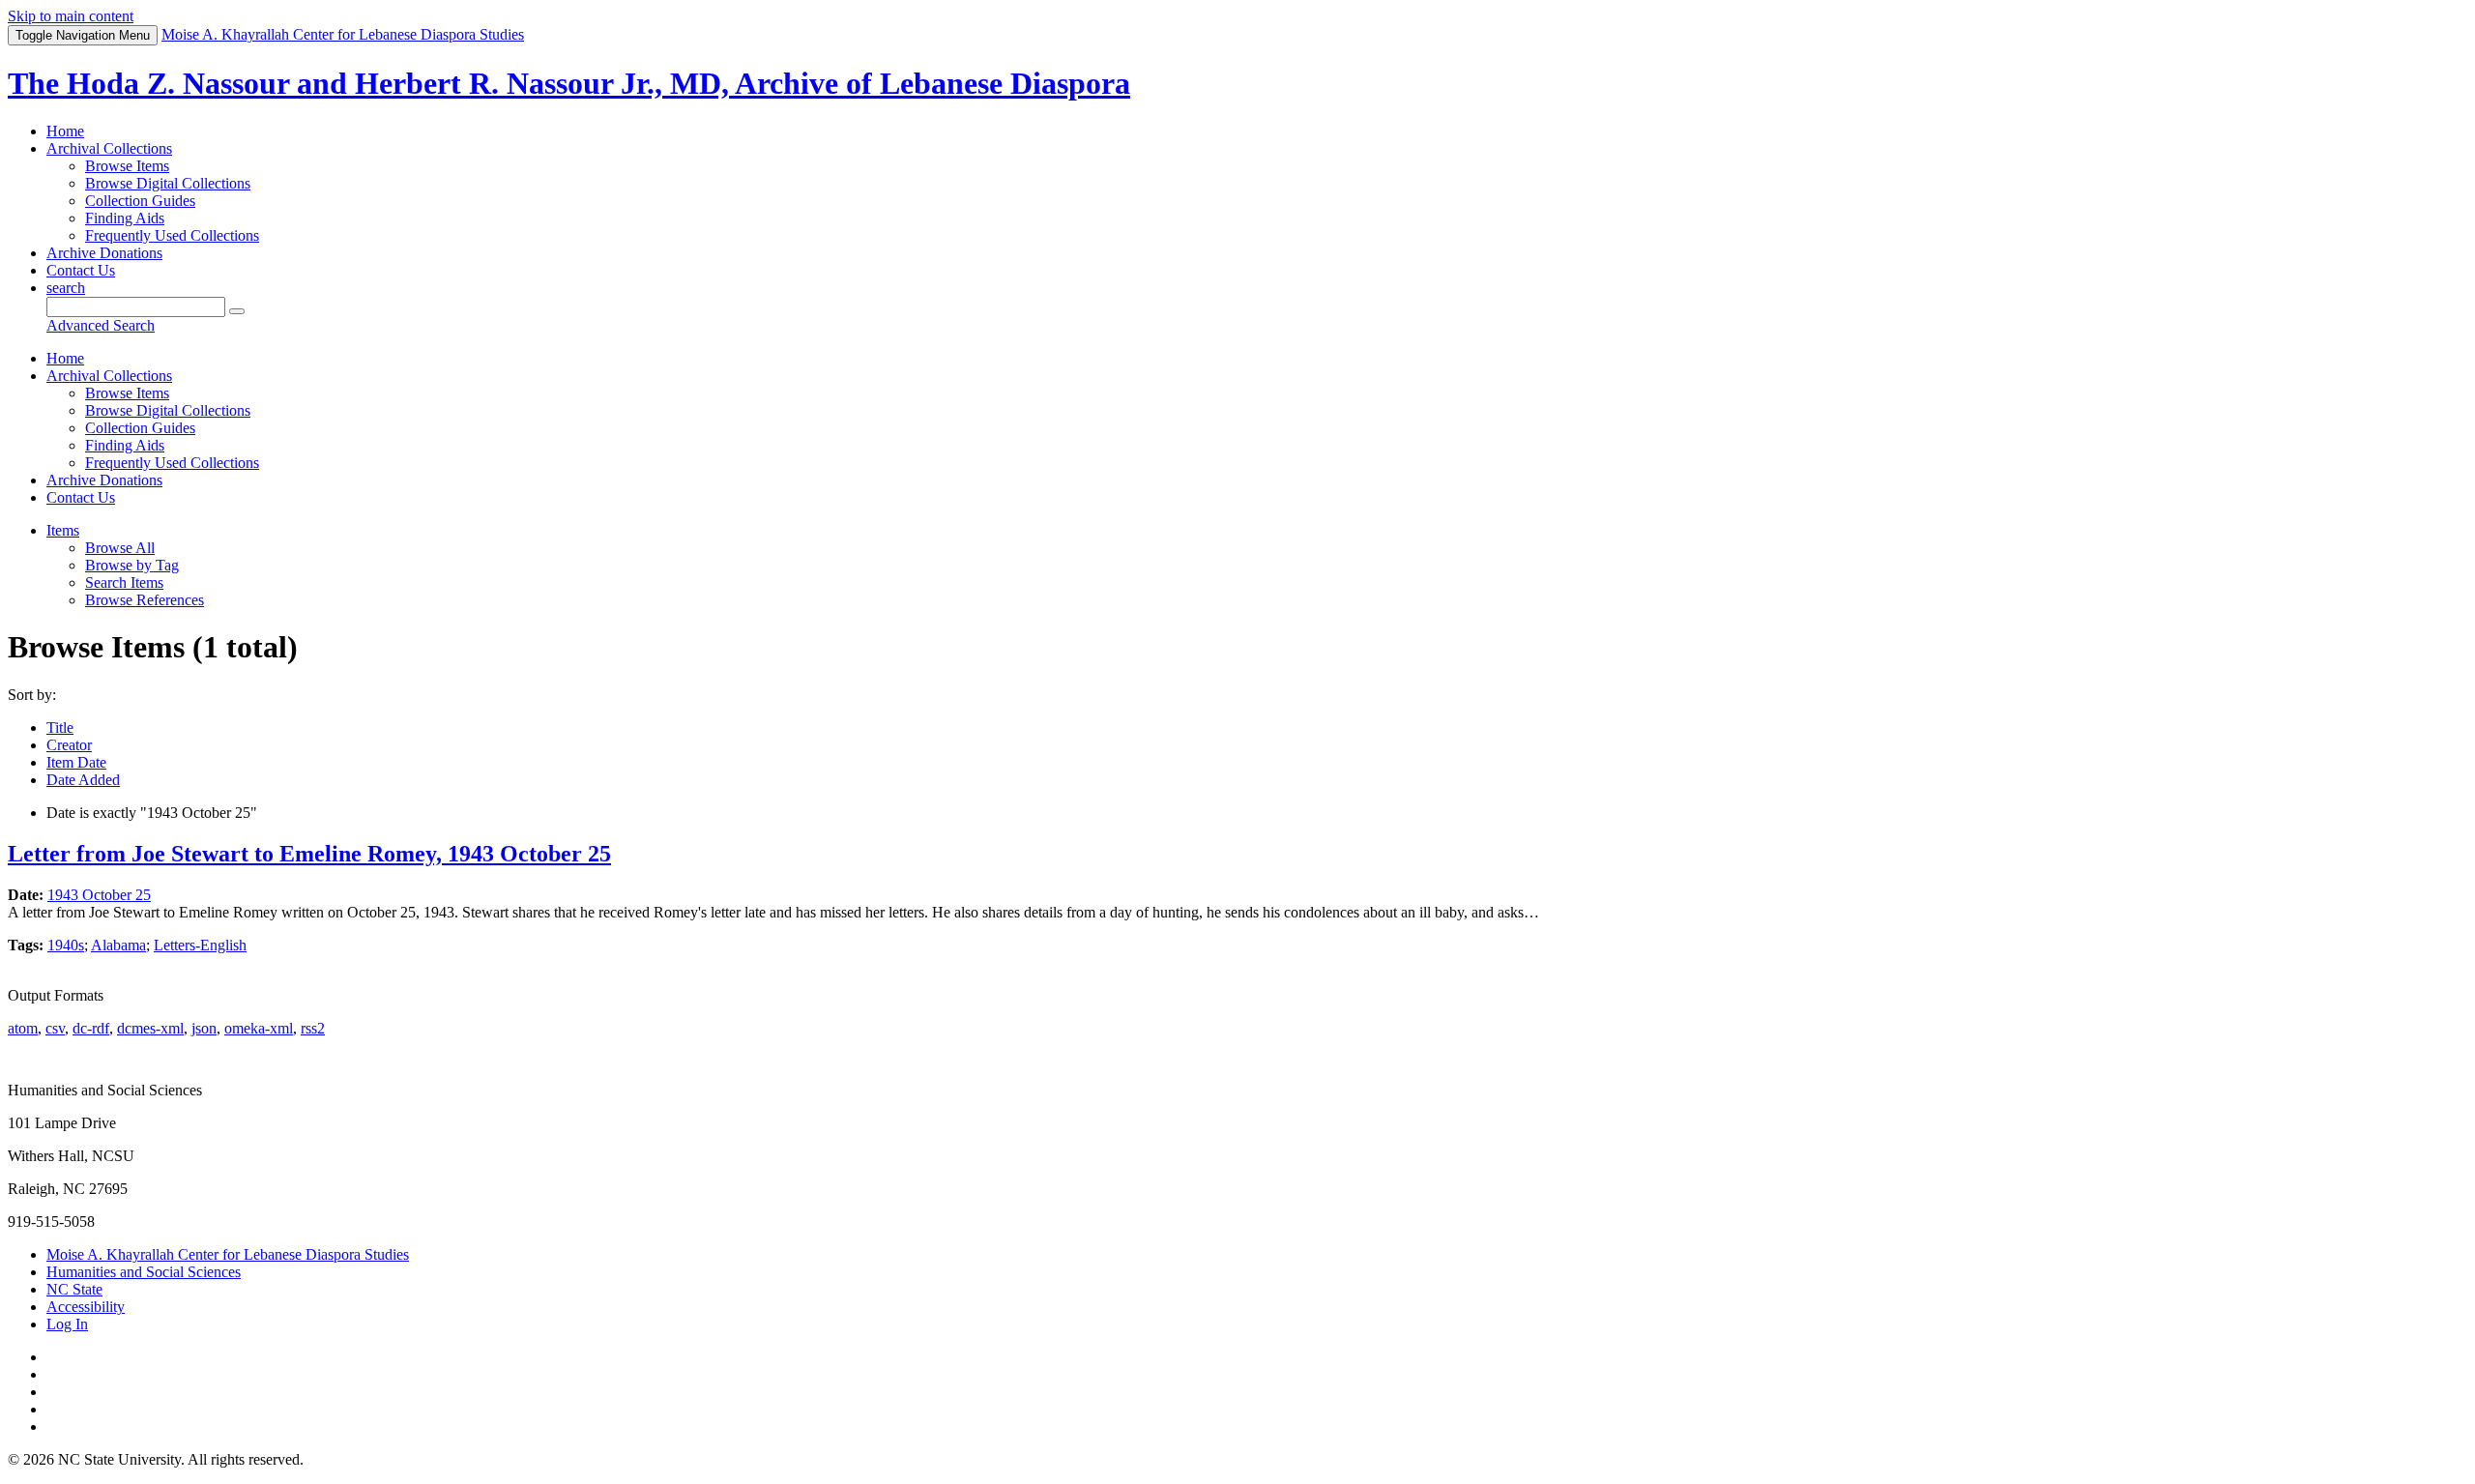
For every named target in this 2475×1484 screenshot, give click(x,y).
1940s (66, 945)
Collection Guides (140, 201)
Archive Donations (104, 253)
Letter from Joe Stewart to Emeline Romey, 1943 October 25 (309, 854)
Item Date (76, 762)
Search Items (124, 582)
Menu (83, 35)
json (204, 1028)
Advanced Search (101, 325)
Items (63, 530)
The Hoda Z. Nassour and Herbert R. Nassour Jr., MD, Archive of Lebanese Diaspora (569, 83)
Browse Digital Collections (168, 183)
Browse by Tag (132, 565)
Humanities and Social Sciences (144, 1272)
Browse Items (127, 166)
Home (65, 131)
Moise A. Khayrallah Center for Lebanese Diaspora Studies (228, 1254)
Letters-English (200, 945)
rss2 (313, 1028)
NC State (74, 1289)
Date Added (83, 780)
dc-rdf (91, 1028)
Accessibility (86, 1307)
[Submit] (237, 311)
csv (55, 1028)
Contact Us (81, 270)
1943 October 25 (99, 895)
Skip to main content (71, 16)
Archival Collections (109, 148)
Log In (67, 1324)
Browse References (145, 600)
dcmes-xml (150, 1028)
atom (23, 1028)
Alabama (118, 945)
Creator (69, 745)
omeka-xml (259, 1028)
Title (60, 727)
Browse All (120, 548)
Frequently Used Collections (172, 235)
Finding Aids (125, 218)
